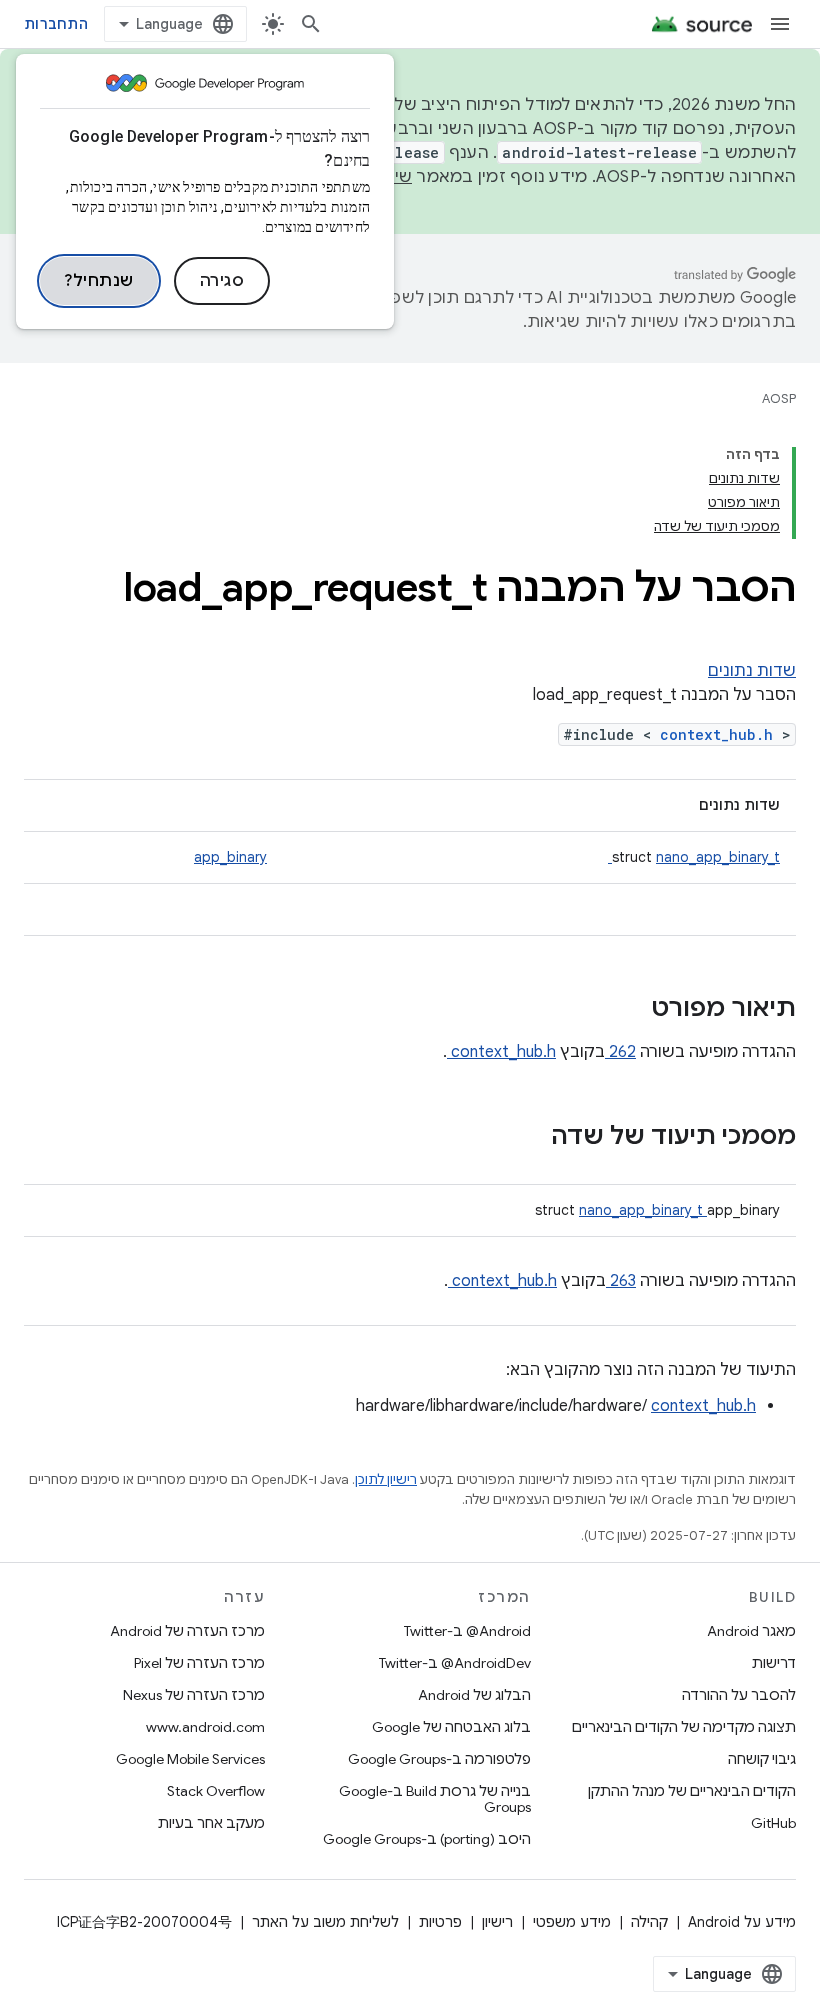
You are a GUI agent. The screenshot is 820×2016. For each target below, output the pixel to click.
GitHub (773, 1823)
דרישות (774, 1663)
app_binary (230, 857)
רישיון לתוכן (386, 1479)
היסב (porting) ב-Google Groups (427, 1839)
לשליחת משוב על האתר (325, 1922)
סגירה (222, 281)
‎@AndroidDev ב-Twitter (455, 1663)
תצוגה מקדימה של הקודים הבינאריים (684, 1727)
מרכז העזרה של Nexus (194, 1695)
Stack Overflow (216, 1791)
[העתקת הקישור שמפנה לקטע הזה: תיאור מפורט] (625, 1010)
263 (621, 1281)
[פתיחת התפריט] (780, 24)
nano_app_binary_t (694, 857)
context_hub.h (721, 734)
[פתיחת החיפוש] (311, 24)
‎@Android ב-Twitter (467, 1631)
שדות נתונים (752, 671)
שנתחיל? (99, 281)
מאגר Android (751, 1631)
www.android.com (205, 1727)
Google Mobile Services (190, 1759)
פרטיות (440, 1922)
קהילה (649, 1922)
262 (620, 1052)
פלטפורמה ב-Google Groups (439, 1759)
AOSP (779, 398)
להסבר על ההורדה (739, 1695)
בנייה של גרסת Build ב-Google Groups (434, 1799)
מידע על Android (742, 1922)
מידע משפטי (572, 1922)
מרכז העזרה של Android (187, 1631)
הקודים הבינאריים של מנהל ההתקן (692, 1791)
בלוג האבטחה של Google (451, 1727)
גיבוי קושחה (762, 1759)
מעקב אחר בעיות (211, 1823)
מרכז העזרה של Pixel (199, 1663)
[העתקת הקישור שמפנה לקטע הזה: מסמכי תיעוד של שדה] (525, 1138)
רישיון (497, 1922)
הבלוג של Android (474, 1695)
